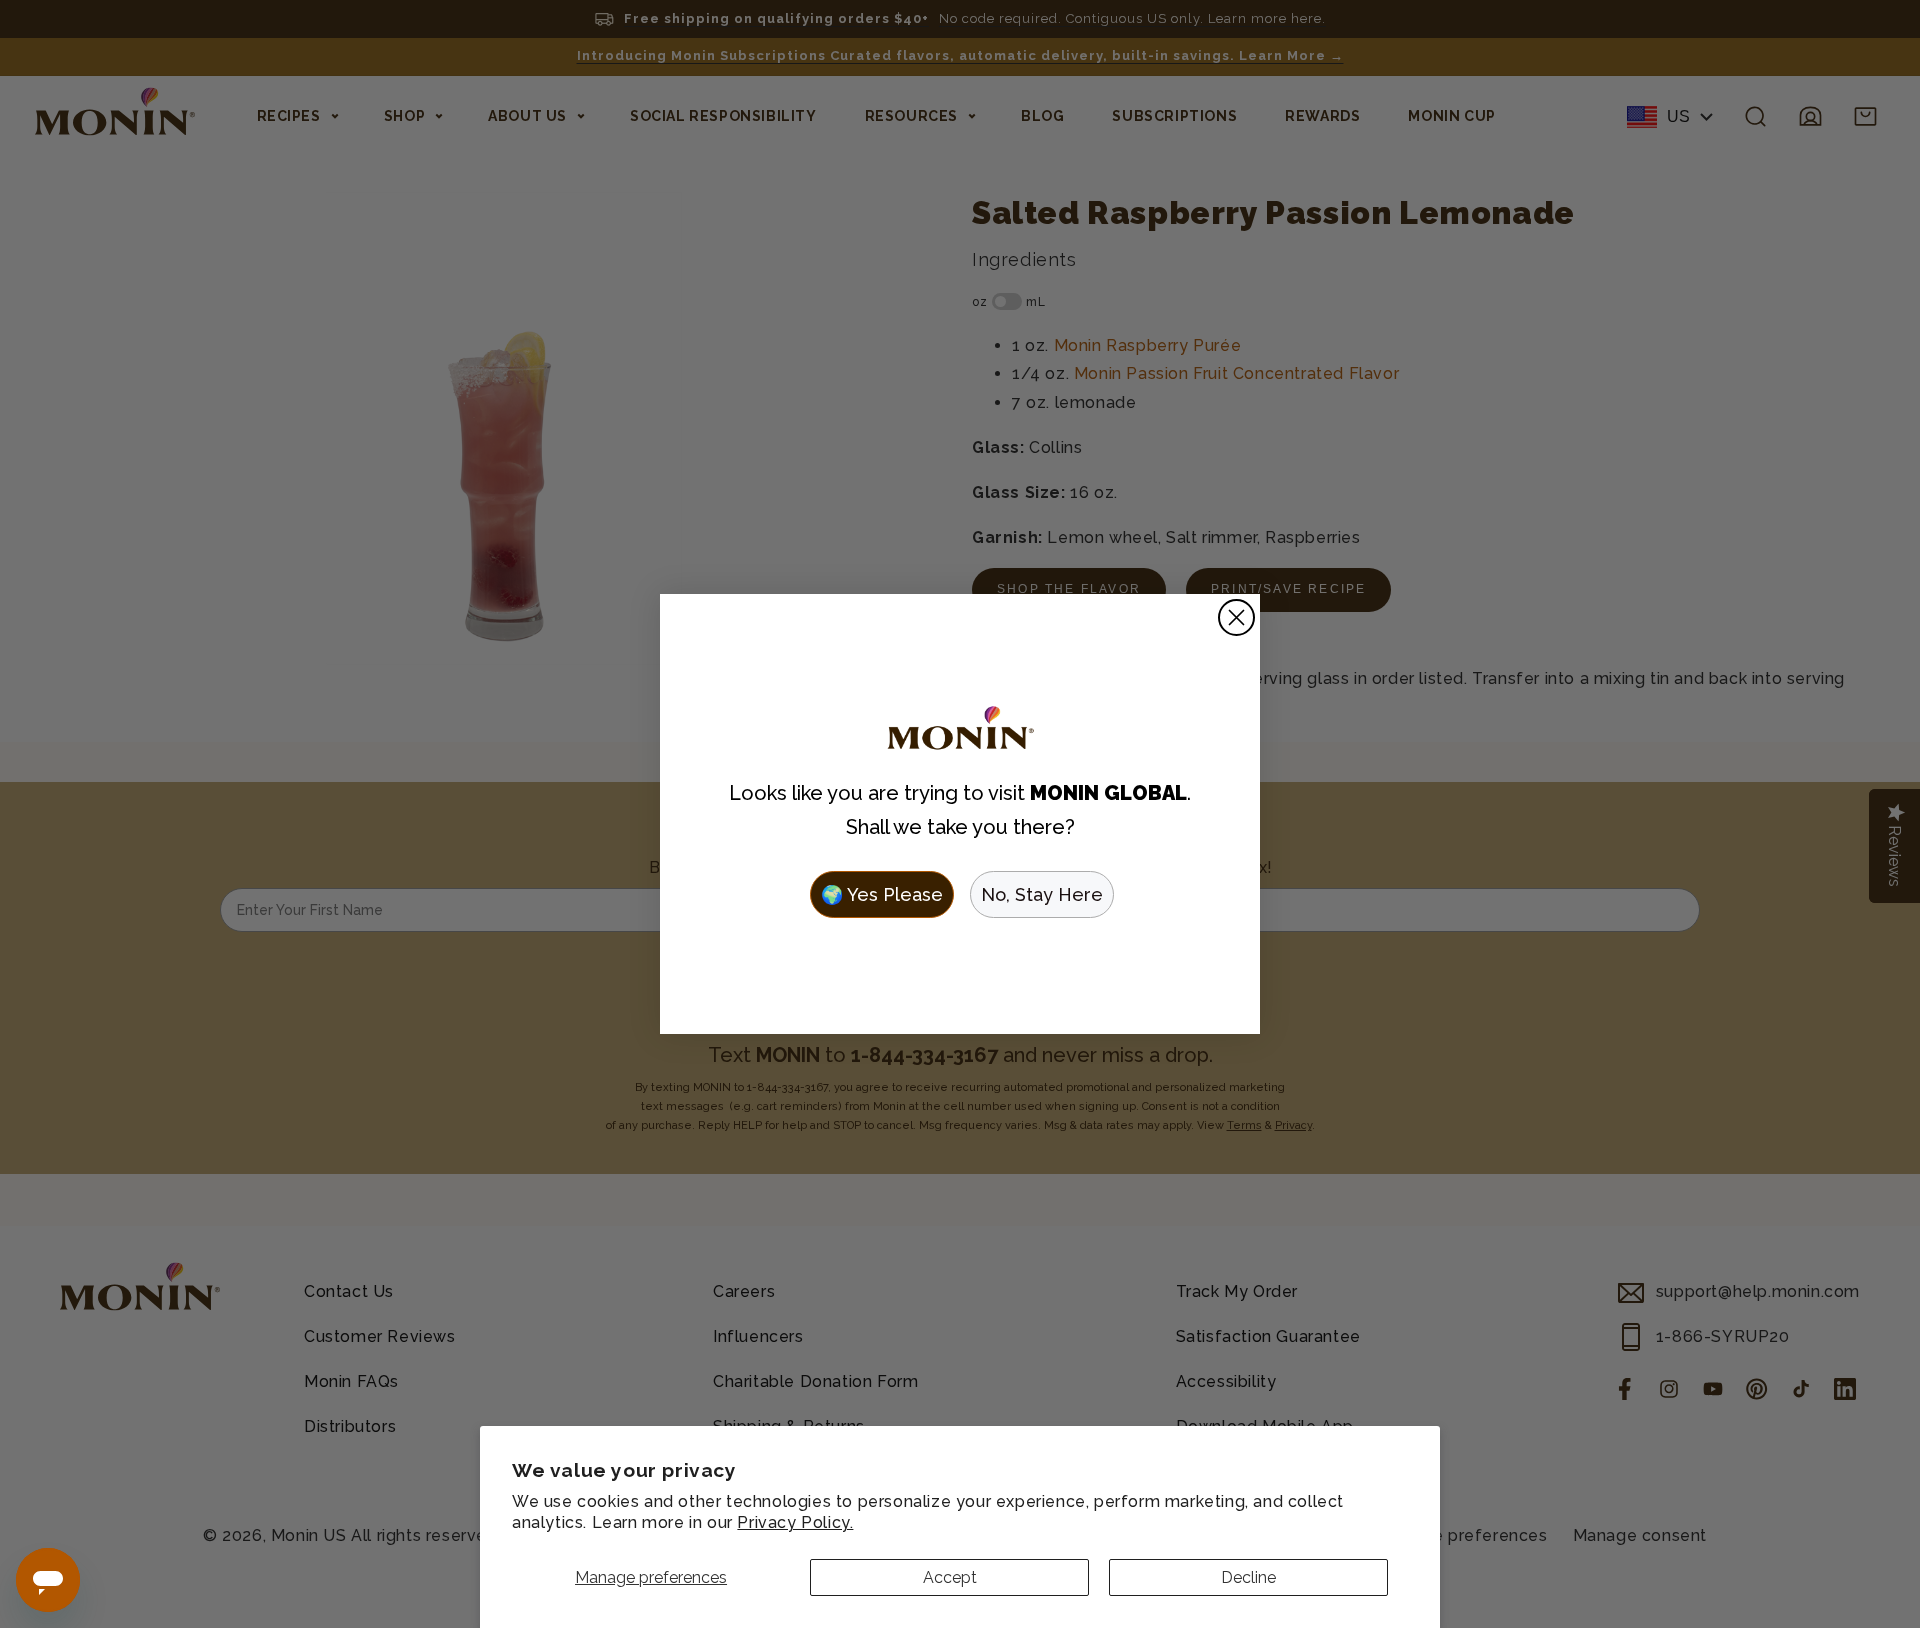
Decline (1248, 1577)
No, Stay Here (1042, 894)
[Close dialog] (1236, 617)
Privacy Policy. (795, 1522)
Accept (950, 1577)
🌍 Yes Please (882, 894)
